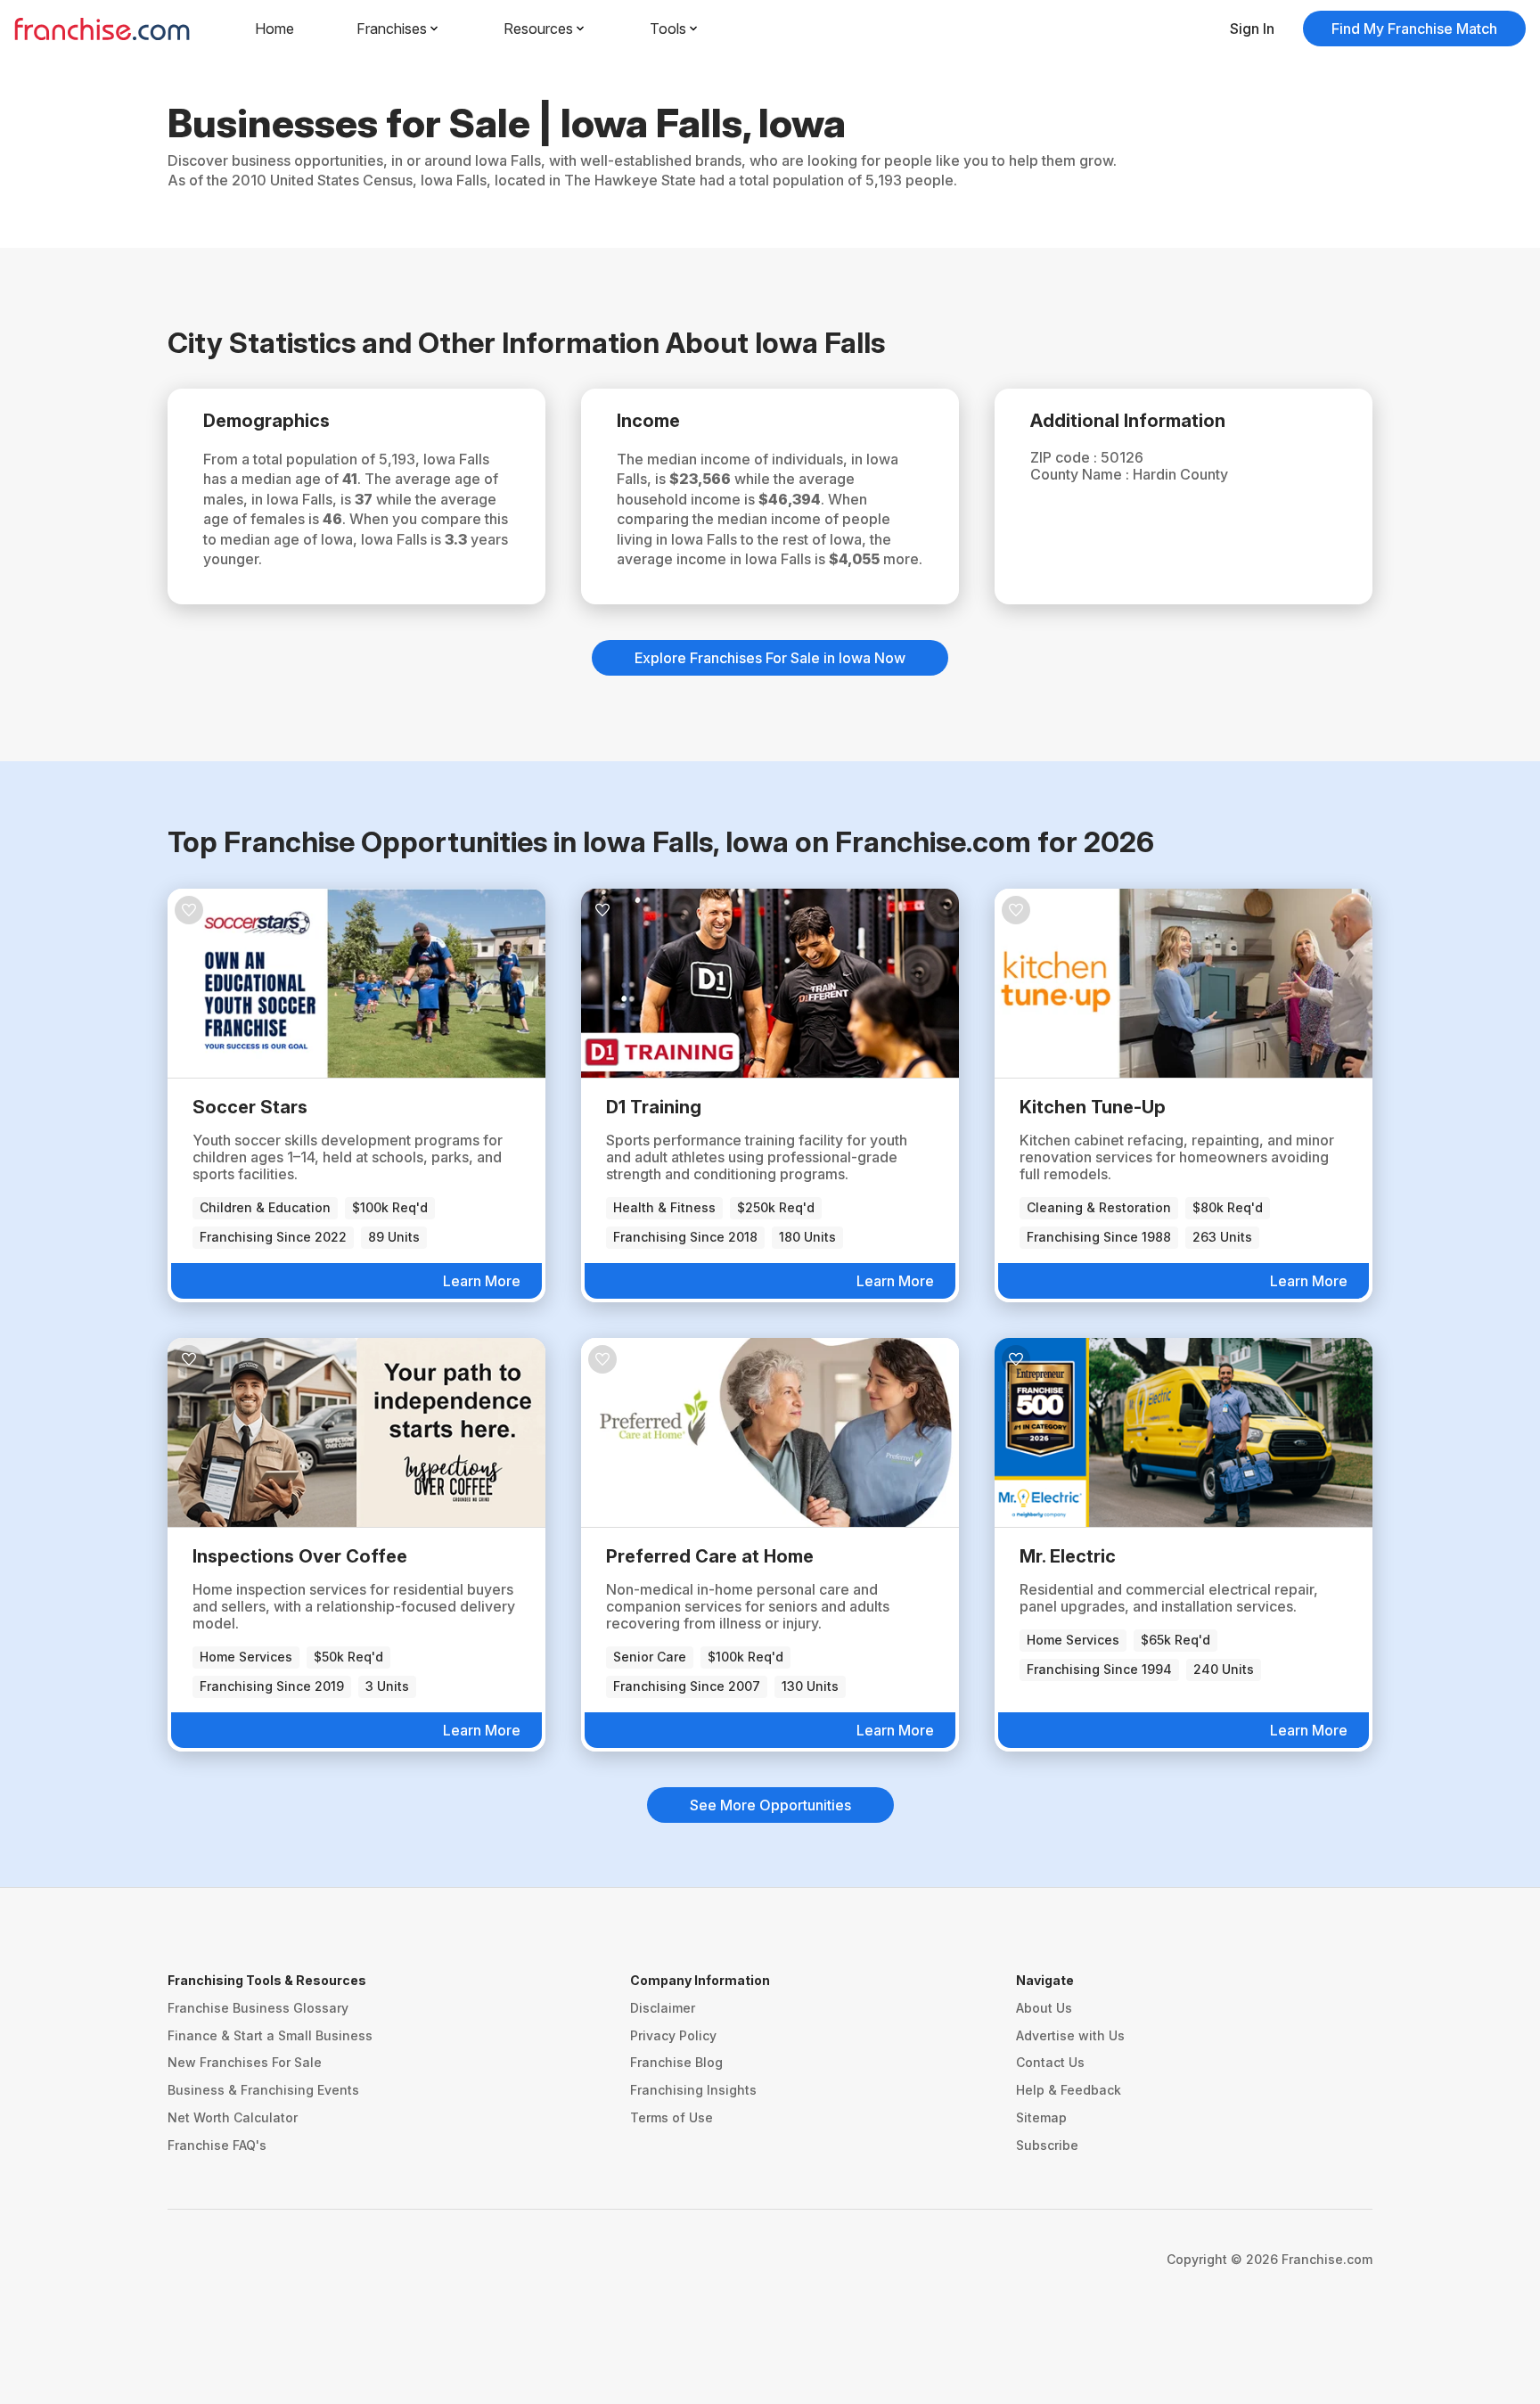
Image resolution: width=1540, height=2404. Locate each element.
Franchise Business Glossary (258, 2008)
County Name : (1081, 474)
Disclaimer (663, 2008)
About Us (1044, 2008)
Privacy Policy (673, 2035)
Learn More (482, 1281)
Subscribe (1047, 2145)
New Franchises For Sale (245, 2062)
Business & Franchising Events (263, 2090)
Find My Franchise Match (1414, 29)
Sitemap (1041, 2117)
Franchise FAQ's (217, 2145)
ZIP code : (1065, 457)
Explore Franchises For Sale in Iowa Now (770, 658)
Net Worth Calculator (233, 2117)
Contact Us (1050, 2062)
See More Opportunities (770, 1805)
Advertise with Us (1070, 2035)
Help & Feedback (1069, 2090)
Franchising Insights (693, 2090)
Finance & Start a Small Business (270, 2035)
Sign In (1252, 29)
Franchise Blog (676, 2062)
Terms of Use (672, 2117)
